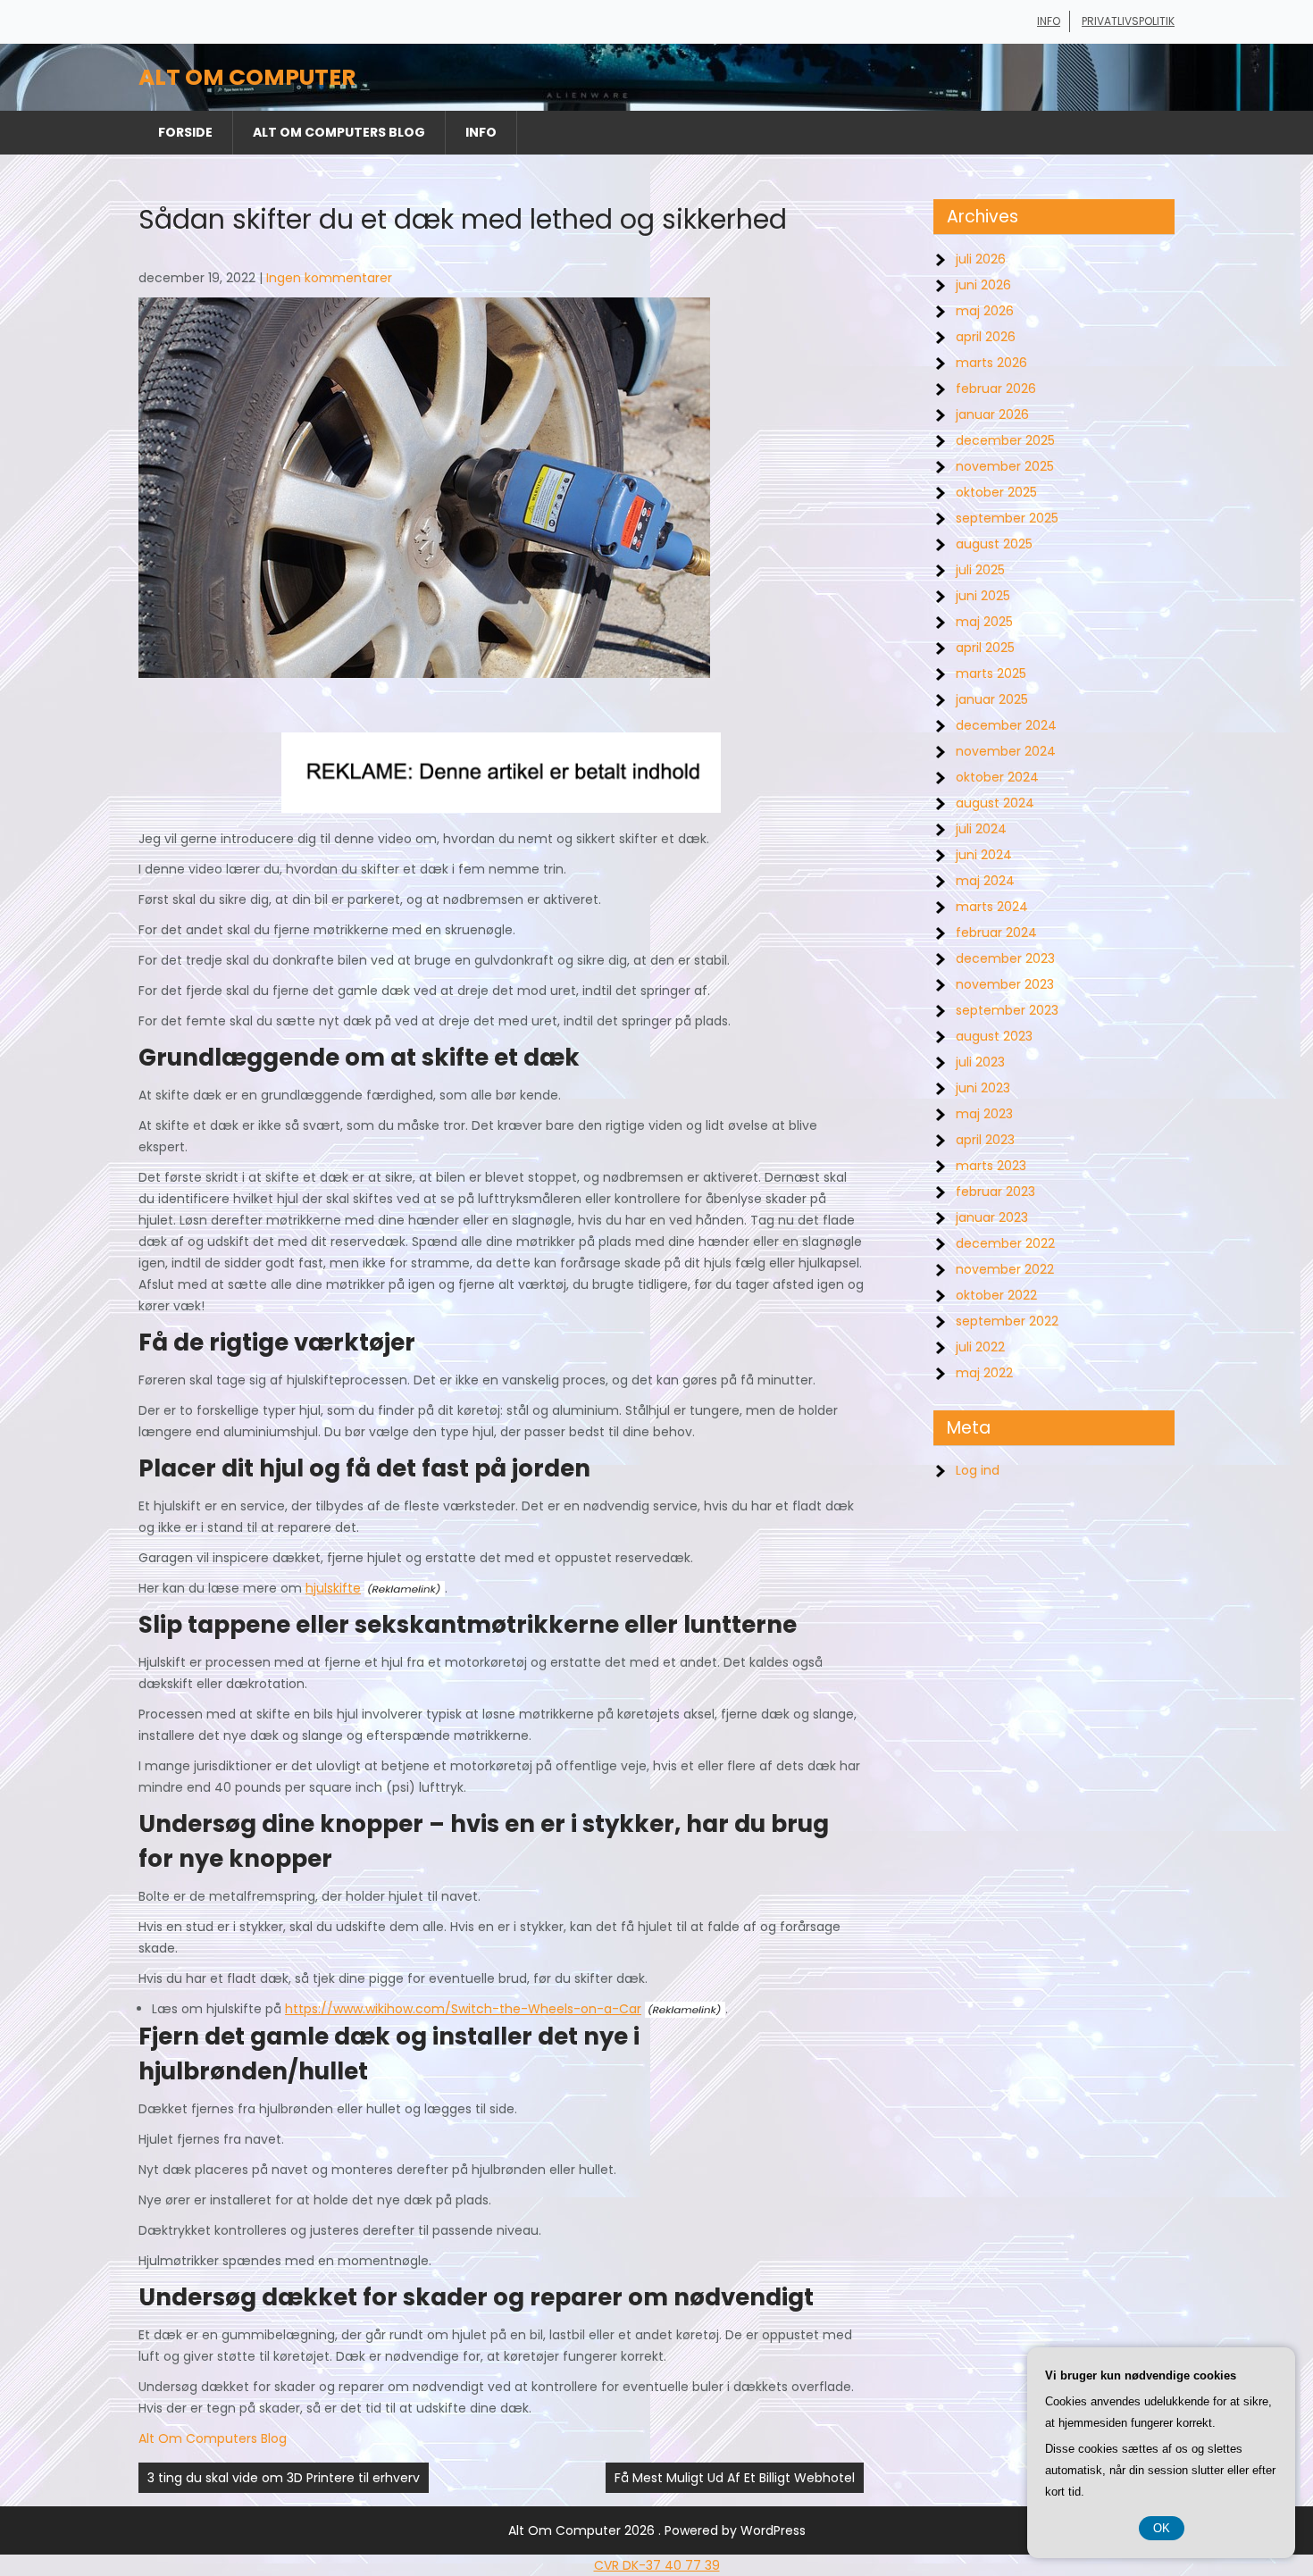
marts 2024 (992, 907)
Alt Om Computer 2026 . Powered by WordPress (657, 2530)
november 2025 (1005, 466)
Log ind (978, 1470)
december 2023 (1005, 958)
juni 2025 (983, 596)
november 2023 (1005, 984)
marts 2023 (991, 1166)
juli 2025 (980, 570)
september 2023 (1007, 1010)
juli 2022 (980, 1347)
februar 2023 (995, 1192)
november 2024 (1006, 751)
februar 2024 (996, 933)
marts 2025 (991, 673)
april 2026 (986, 337)
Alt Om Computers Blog (339, 132)
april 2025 (985, 648)
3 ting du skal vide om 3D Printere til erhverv (284, 2478)
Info (1049, 21)
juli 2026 (981, 259)
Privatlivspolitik (1128, 21)
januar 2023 (992, 1217)
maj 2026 (985, 311)
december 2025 (1005, 440)
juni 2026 (983, 285)
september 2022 (1007, 1321)
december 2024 (1006, 725)
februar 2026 (996, 389)
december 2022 (1005, 1243)
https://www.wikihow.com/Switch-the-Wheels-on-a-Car (463, 2009)
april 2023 (985, 1140)
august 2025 (994, 544)
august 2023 (994, 1036)
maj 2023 (984, 1114)
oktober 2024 (997, 777)
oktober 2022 (996, 1295)
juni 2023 (983, 1088)
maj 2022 (984, 1373)
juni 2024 (984, 855)
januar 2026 (992, 414)
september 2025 (1007, 518)
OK (1162, 2528)
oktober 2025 (996, 492)
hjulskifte (333, 1588)
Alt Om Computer (247, 77)
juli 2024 (981, 829)
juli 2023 (980, 1062)
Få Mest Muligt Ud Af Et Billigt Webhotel (735, 2478)
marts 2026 (991, 363)
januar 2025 (992, 699)
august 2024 (995, 803)
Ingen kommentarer (329, 278)
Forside (185, 132)
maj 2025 (984, 622)
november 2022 (1005, 1269)
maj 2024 (985, 881)
